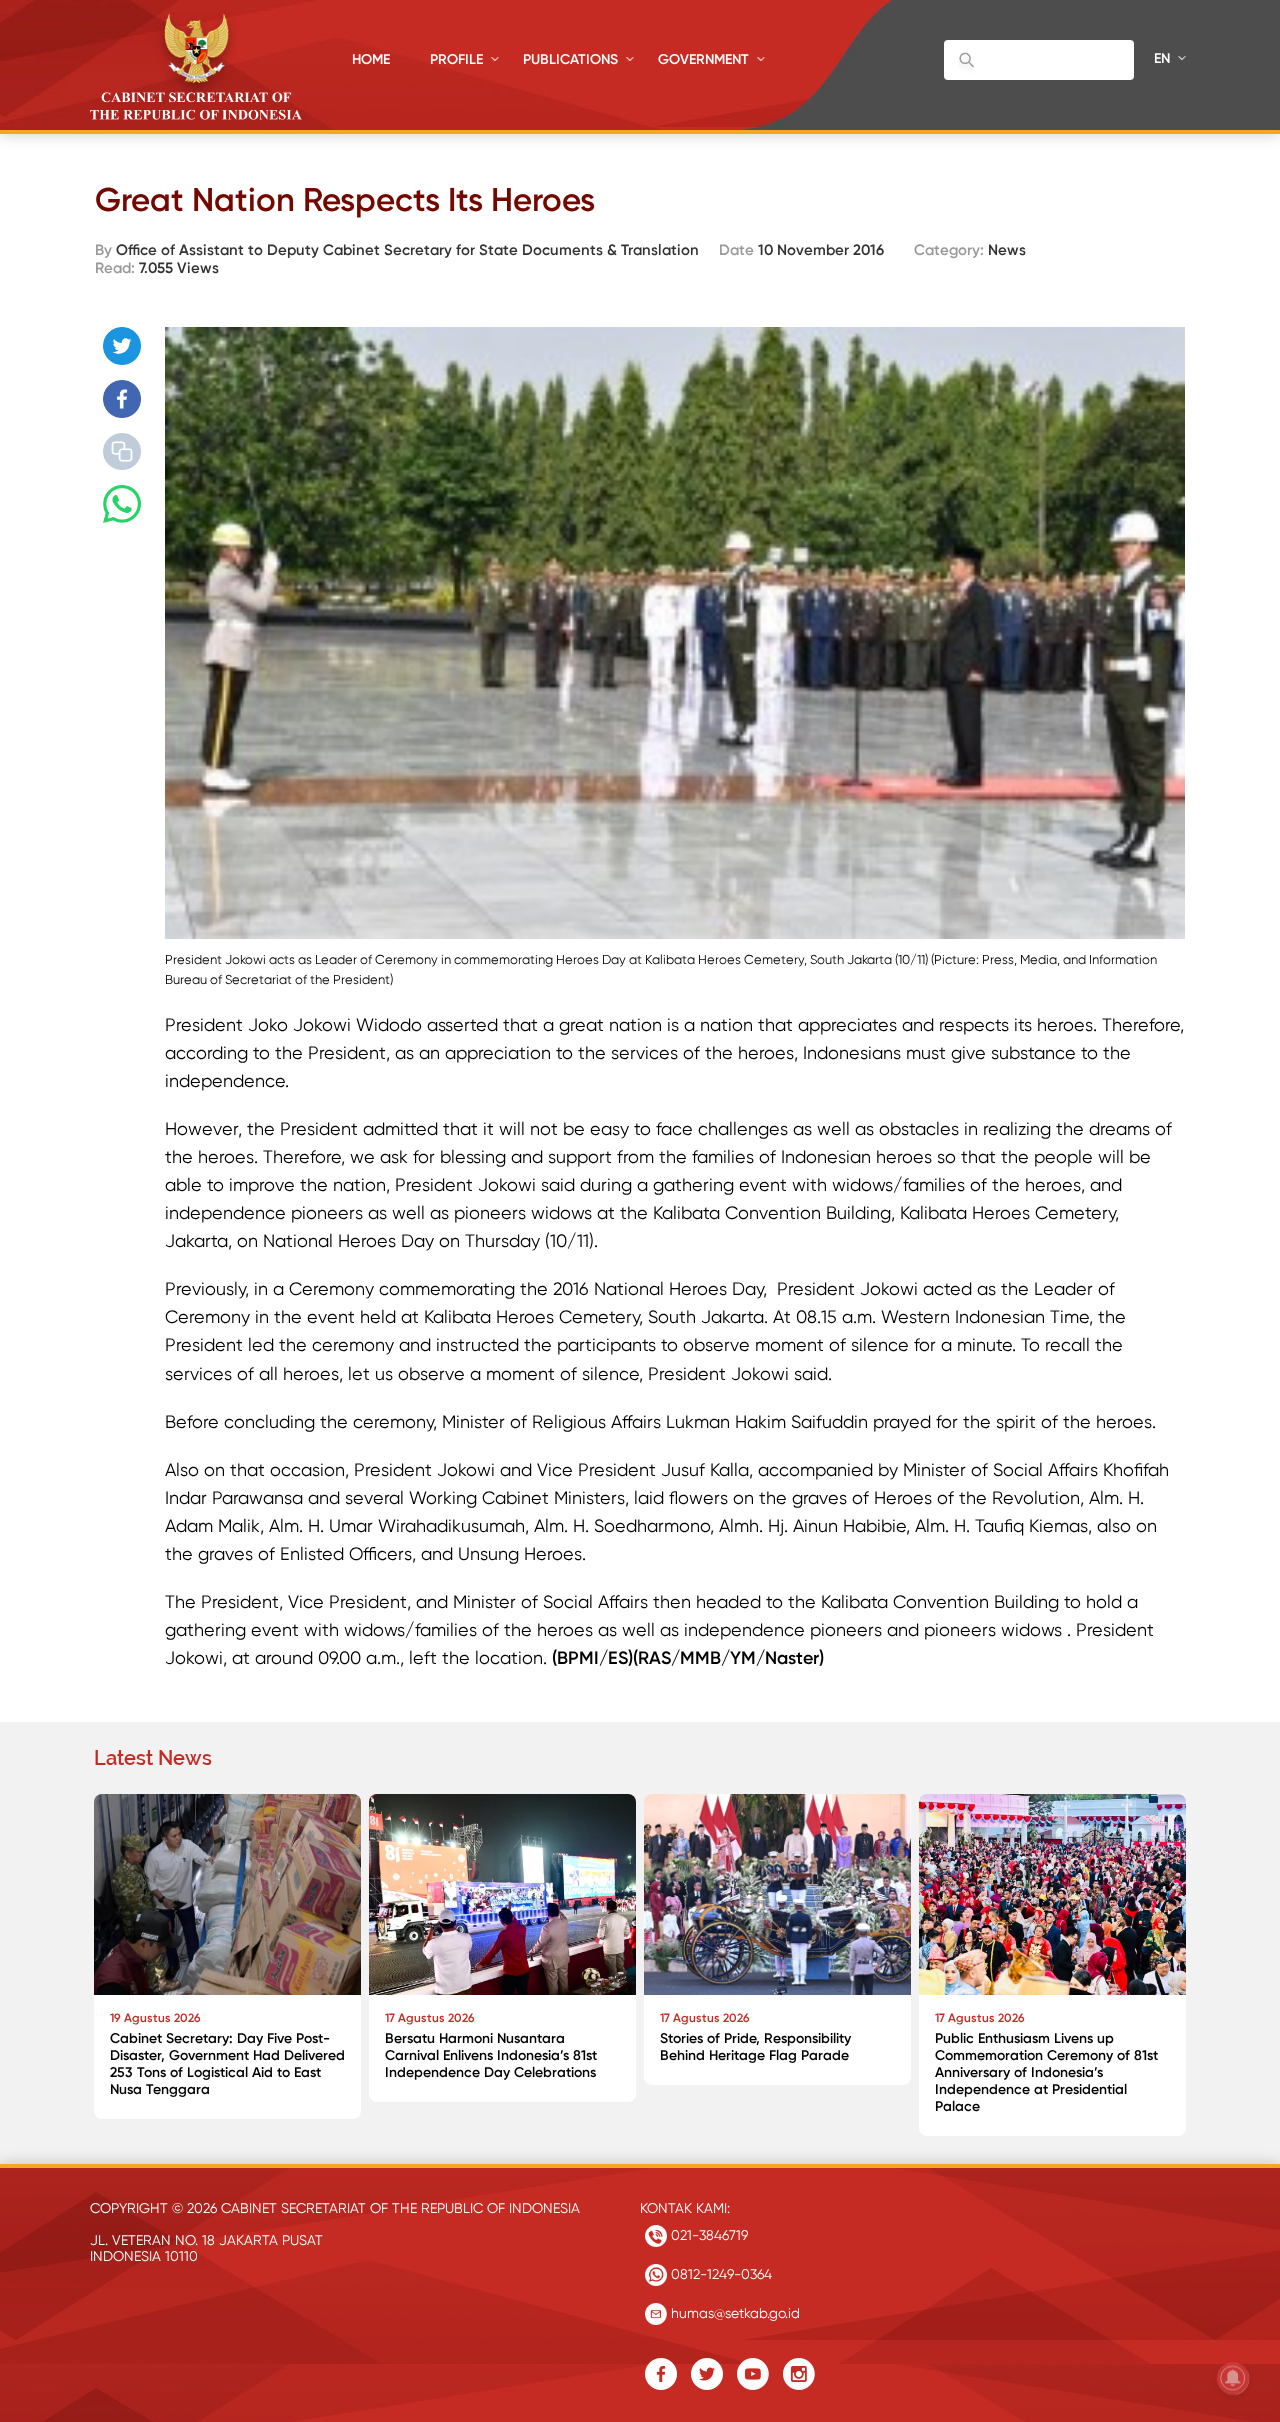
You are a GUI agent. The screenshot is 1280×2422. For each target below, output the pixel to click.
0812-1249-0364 (719, 2274)
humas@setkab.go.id (733, 2313)
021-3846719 (707, 2235)
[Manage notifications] (1233, 2378)
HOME (371, 59)
